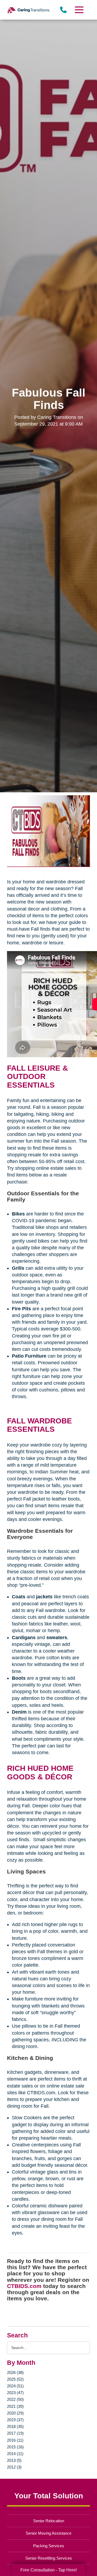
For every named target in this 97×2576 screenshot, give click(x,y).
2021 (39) (15, 2406)
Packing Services (49, 2546)
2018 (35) (15, 2426)
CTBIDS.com (24, 2286)
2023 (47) (15, 2393)
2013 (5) (14, 2460)
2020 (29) (15, 2413)
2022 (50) (15, 2399)
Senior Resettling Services (49, 2558)
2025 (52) (15, 2379)
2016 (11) (15, 2440)
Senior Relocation (49, 2521)
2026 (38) (15, 2372)
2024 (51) (15, 2386)
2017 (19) (15, 2433)
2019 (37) (15, 2420)
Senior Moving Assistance (48, 2533)
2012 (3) (14, 2467)
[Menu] (79, 10)
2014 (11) (15, 2454)
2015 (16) (15, 2447)
